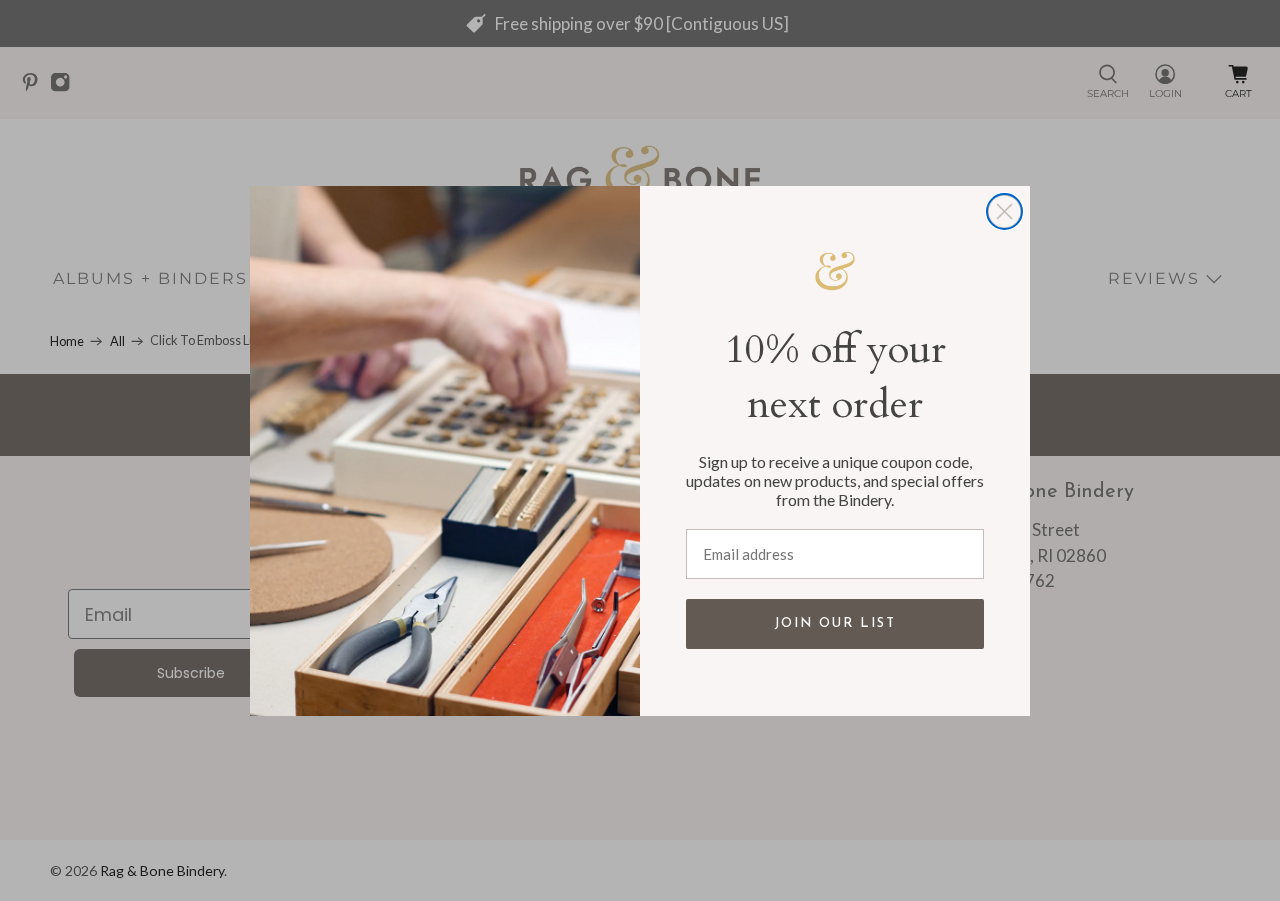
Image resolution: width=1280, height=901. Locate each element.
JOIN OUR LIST (835, 623)
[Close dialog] (1004, 211)
